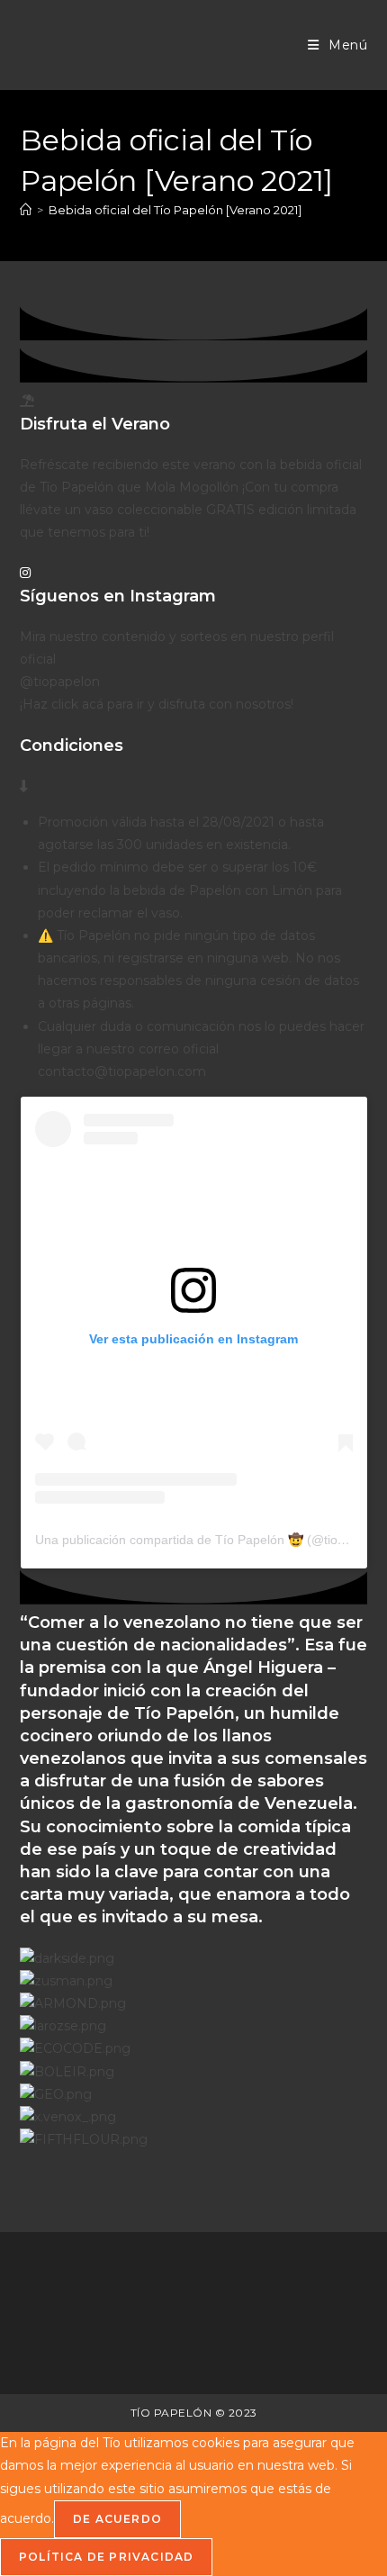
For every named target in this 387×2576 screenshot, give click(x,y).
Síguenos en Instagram (118, 596)
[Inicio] (26, 210)
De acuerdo (117, 2519)
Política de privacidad (106, 2557)
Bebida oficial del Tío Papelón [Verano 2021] (175, 210)
